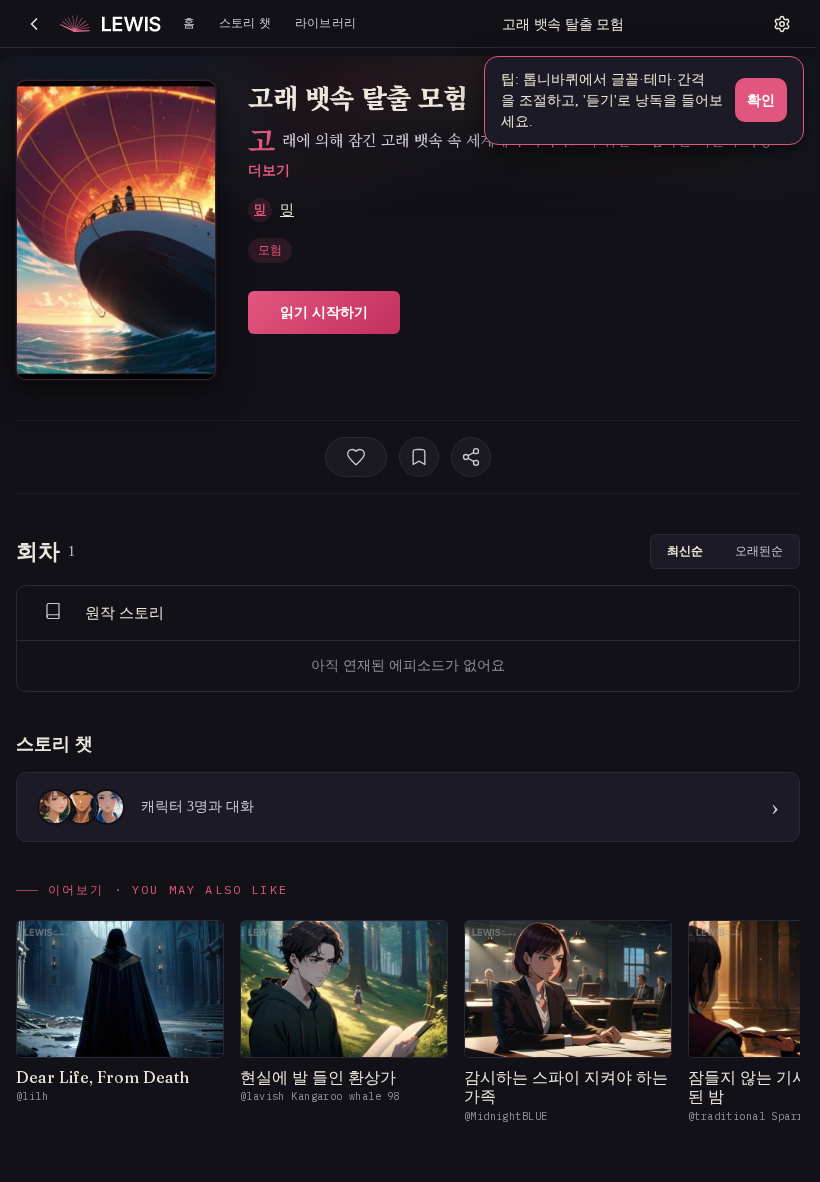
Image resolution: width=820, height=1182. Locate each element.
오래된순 (759, 550)
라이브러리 (325, 22)
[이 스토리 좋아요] (356, 457)
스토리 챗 (245, 22)
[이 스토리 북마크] (419, 457)
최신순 (685, 550)
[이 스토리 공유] (471, 457)
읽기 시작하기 (324, 311)
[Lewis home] (110, 24)
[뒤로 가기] (34, 24)
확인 (761, 99)
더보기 (269, 169)
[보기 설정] (782, 24)
